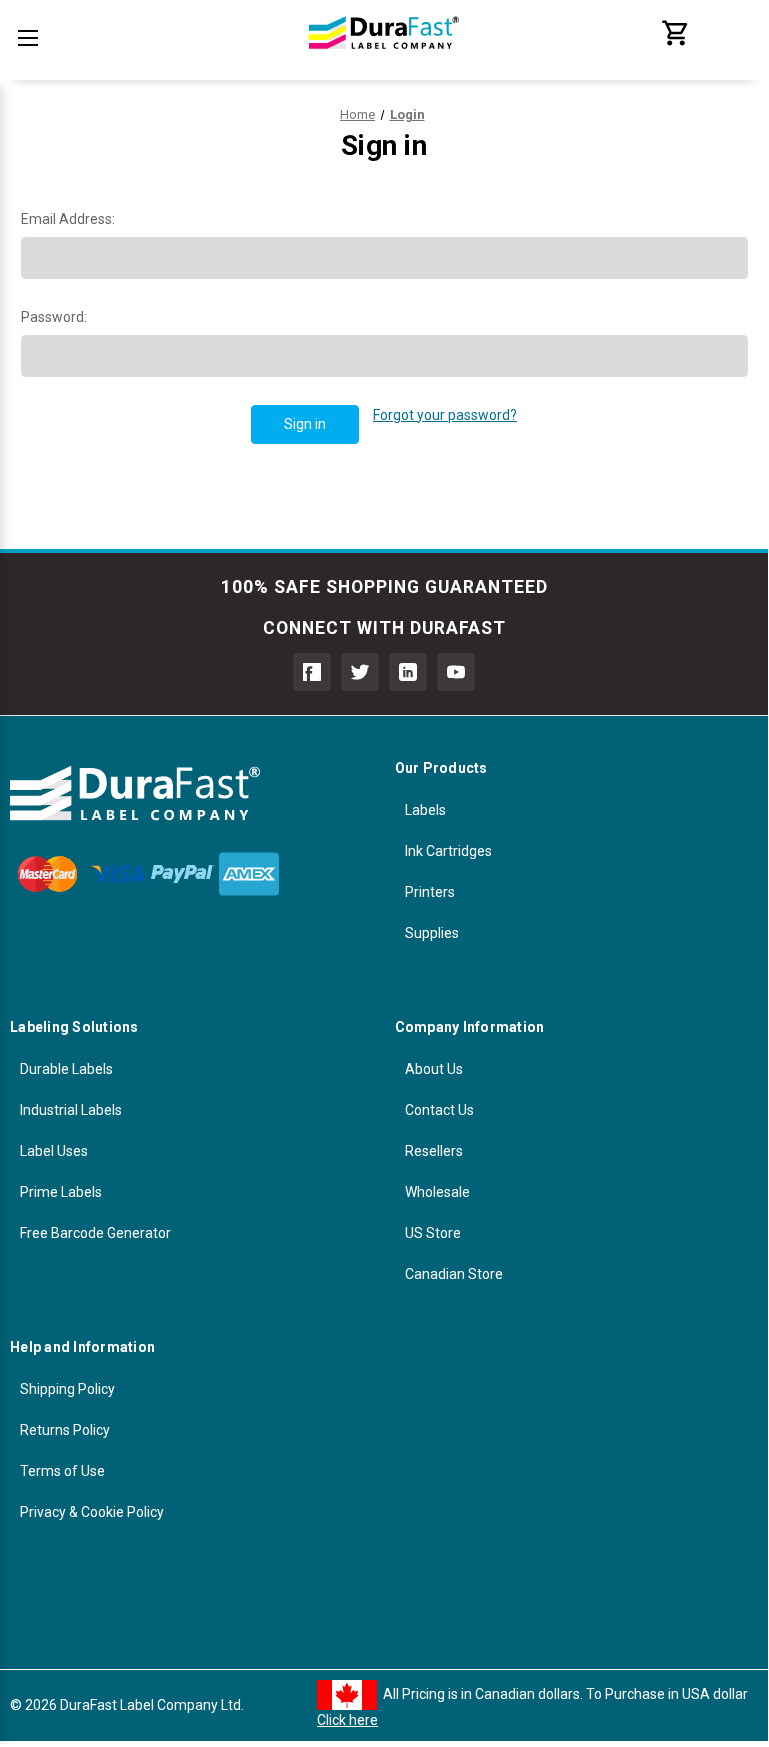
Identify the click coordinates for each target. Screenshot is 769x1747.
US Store (433, 1233)
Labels (425, 810)
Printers (430, 892)
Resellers (434, 1151)
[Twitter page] (360, 672)
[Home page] (384, 60)
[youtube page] (456, 672)
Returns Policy (65, 1430)
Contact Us (439, 1110)
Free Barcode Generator (95, 1233)
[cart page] (676, 43)
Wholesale (437, 1192)
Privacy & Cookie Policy (92, 1512)
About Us (434, 1069)
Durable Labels (66, 1069)
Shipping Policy (67, 1389)
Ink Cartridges (448, 851)
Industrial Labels (71, 1110)
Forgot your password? (445, 415)
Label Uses (54, 1151)
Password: (54, 317)
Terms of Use (62, 1471)
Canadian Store (454, 1274)
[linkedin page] (408, 672)
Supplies (432, 933)
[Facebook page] (312, 672)
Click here (347, 1720)
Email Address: (68, 219)
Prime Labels (61, 1192)
